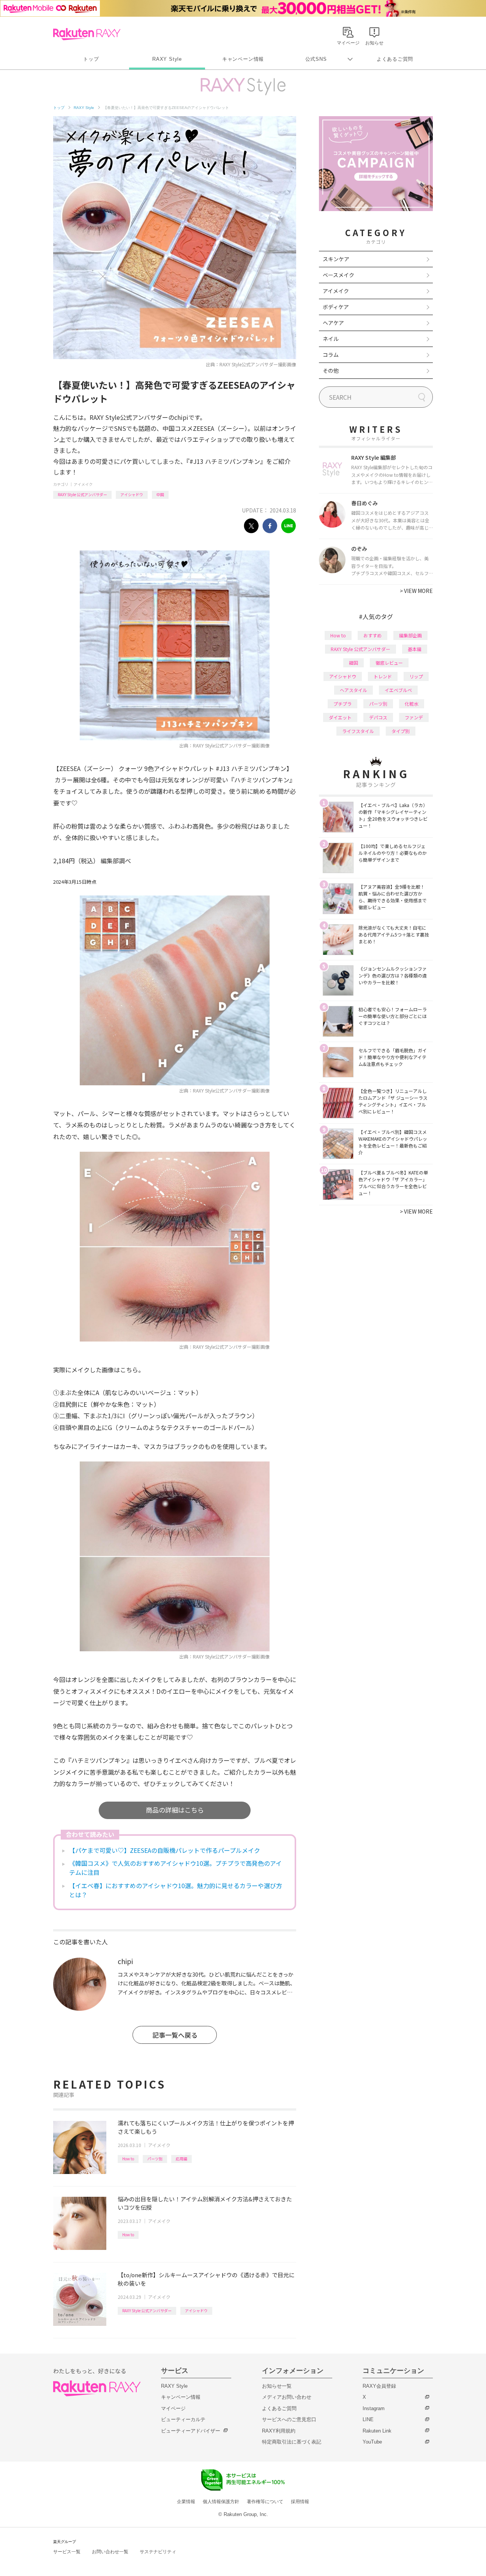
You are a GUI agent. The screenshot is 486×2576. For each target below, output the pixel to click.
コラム (331, 355)
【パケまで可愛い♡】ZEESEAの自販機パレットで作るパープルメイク (165, 1850)
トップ (91, 59)
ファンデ (414, 717)
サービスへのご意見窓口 (289, 2419)
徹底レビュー (389, 663)
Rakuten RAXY (87, 34)
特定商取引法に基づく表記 (292, 2442)
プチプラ (342, 704)
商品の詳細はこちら (175, 1810)
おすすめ (372, 635)
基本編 (415, 649)
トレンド (383, 676)
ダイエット (340, 717)
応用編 (181, 2159)
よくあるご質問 (395, 59)
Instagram (374, 2408)
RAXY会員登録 (379, 2386)
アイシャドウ (132, 494)
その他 (331, 370)
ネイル (331, 339)
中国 (160, 494)
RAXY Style (167, 59)
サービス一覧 (67, 2552)
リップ (416, 676)
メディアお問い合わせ (287, 2397)
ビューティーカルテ (183, 2419)
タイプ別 (401, 731)
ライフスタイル (358, 731)
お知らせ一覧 (277, 2386)
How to (128, 2159)
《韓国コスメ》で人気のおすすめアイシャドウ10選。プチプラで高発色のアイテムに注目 (175, 1868)
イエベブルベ (398, 690)
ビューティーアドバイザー (191, 2431)
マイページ (173, 2408)
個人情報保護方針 (221, 2502)
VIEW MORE (416, 591)
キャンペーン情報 (243, 59)
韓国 (353, 663)
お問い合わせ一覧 (110, 2552)
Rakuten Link (377, 2431)
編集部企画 (410, 635)
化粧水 (412, 704)
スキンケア (336, 259)
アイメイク (83, 484)
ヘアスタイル (353, 690)
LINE (368, 2419)
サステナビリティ (158, 2552)
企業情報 (186, 2502)
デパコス (378, 717)
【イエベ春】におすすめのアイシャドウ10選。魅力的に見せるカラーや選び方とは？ (176, 1890)
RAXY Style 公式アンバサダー (82, 494)
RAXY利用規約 (279, 2431)
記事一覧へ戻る (175, 2035)
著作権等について (265, 2502)
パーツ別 (155, 2159)
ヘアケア (333, 323)
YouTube (372, 2442)
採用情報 (300, 2502)
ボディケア (336, 307)
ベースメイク (338, 275)
